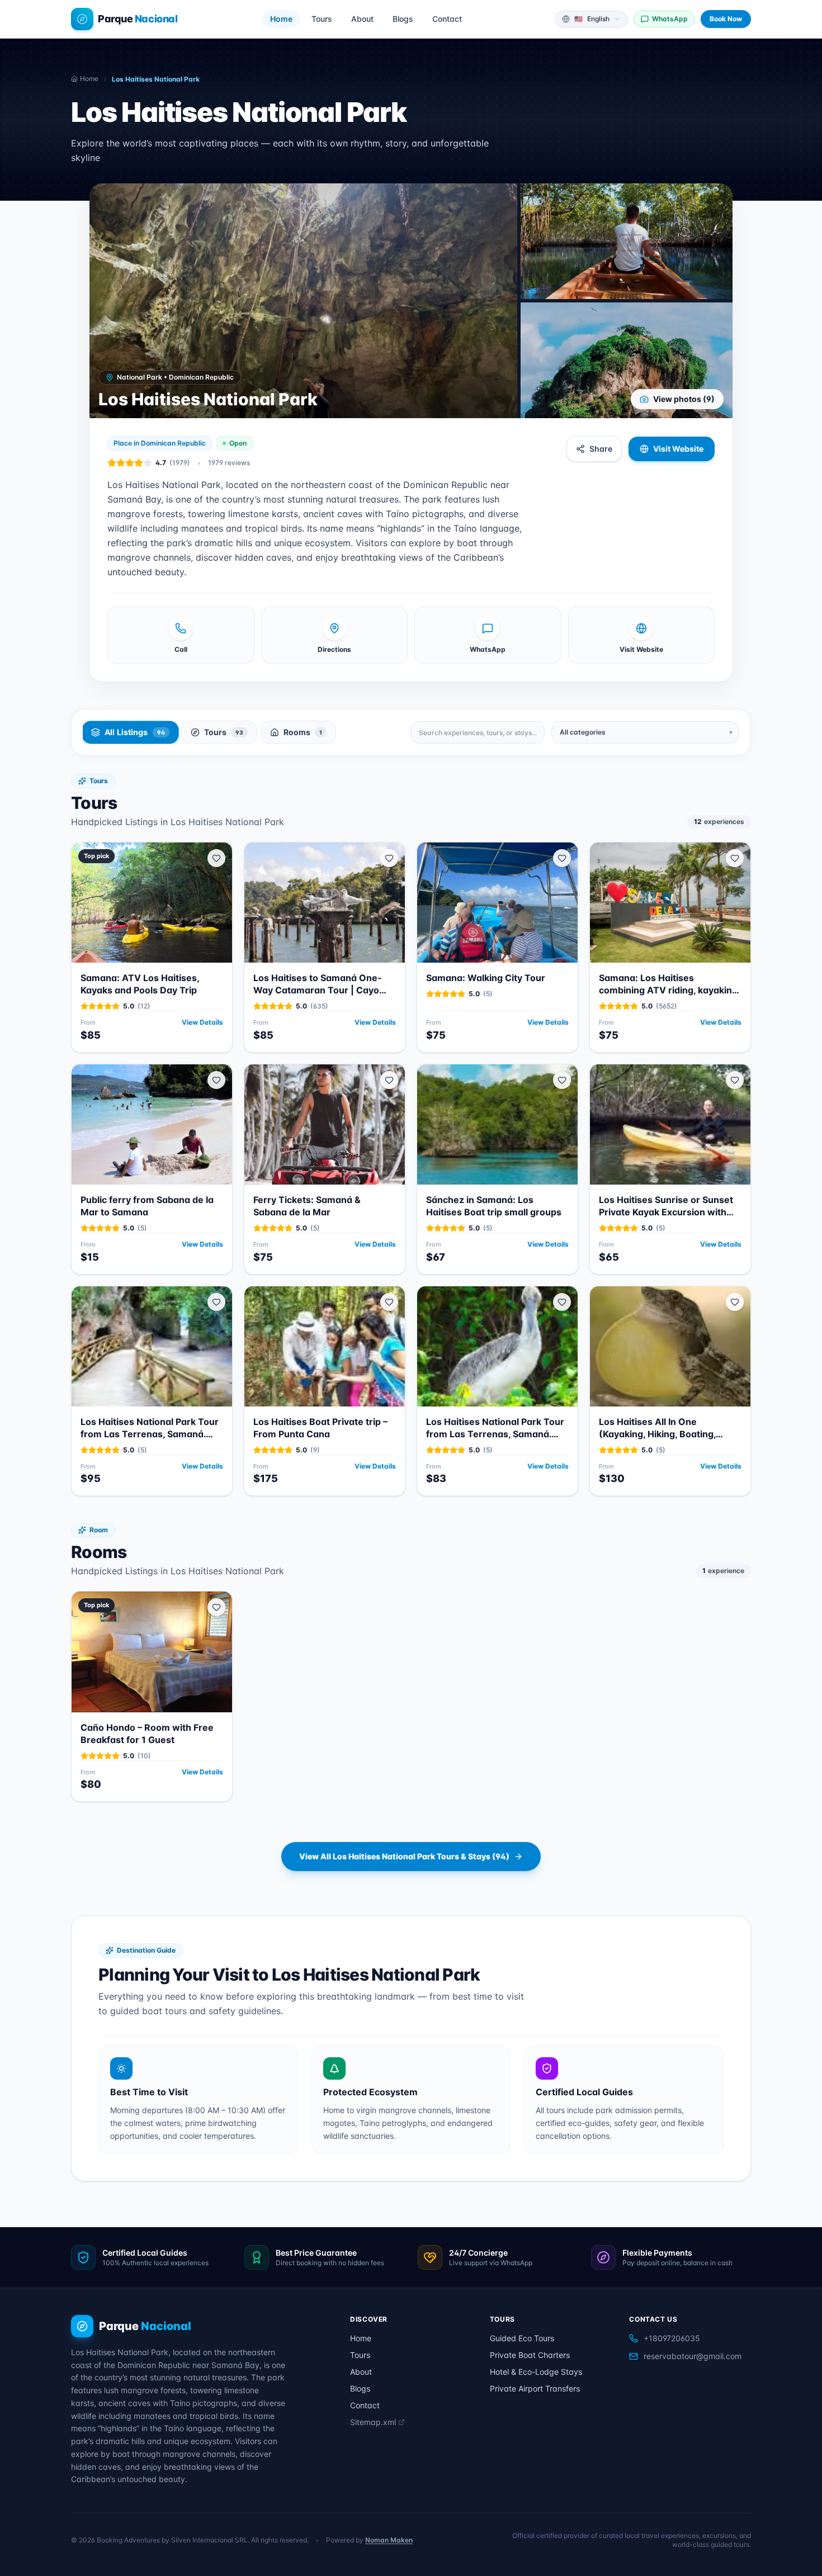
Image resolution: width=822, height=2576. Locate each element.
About (362, 19)
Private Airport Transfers (535, 2388)
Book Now (726, 19)
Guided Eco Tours (522, 2338)
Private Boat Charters (530, 2355)
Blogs (403, 19)
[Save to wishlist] (216, 858)
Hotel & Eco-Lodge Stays (536, 2372)
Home (281, 19)
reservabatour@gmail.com (693, 2356)
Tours (322, 19)
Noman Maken (389, 2540)
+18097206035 (672, 2338)
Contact (447, 19)
